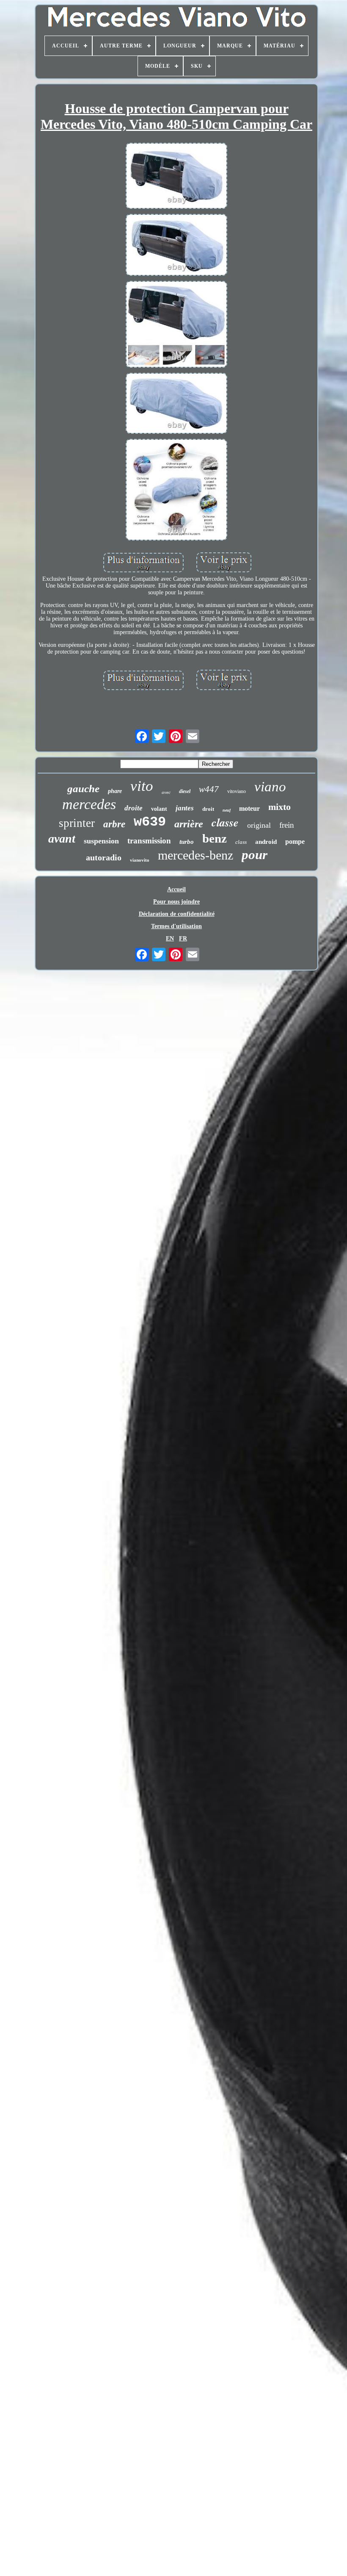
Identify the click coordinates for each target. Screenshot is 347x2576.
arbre (114, 824)
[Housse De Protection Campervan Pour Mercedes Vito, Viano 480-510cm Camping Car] (176, 177)
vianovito (140, 860)
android (266, 842)
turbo (187, 842)
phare (115, 791)
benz (215, 838)
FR (183, 939)
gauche (83, 789)
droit (208, 809)
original (259, 825)
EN (170, 939)
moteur (249, 808)
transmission (149, 841)
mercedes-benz (196, 855)
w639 (150, 822)
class (241, 842)
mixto (280, 807)
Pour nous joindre (176, 902)
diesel (185, 791)
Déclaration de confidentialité (177, 914)
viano (270, 787)
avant (62, 839)
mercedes (89, 804)
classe (225, 822)
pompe (295, 842)
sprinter (77, 823)
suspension (101, 841)
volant (159, 809)
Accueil (176, 889)
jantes (185, 808)
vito (142, 786)
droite (134, 808)
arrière (189, 824)
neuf (227, 810)
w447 (209, 789)
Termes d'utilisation (176, 926)
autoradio (104, 857)
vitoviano (237, 791)
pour (255, 855)
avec (166, 792)
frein (287, 825)
